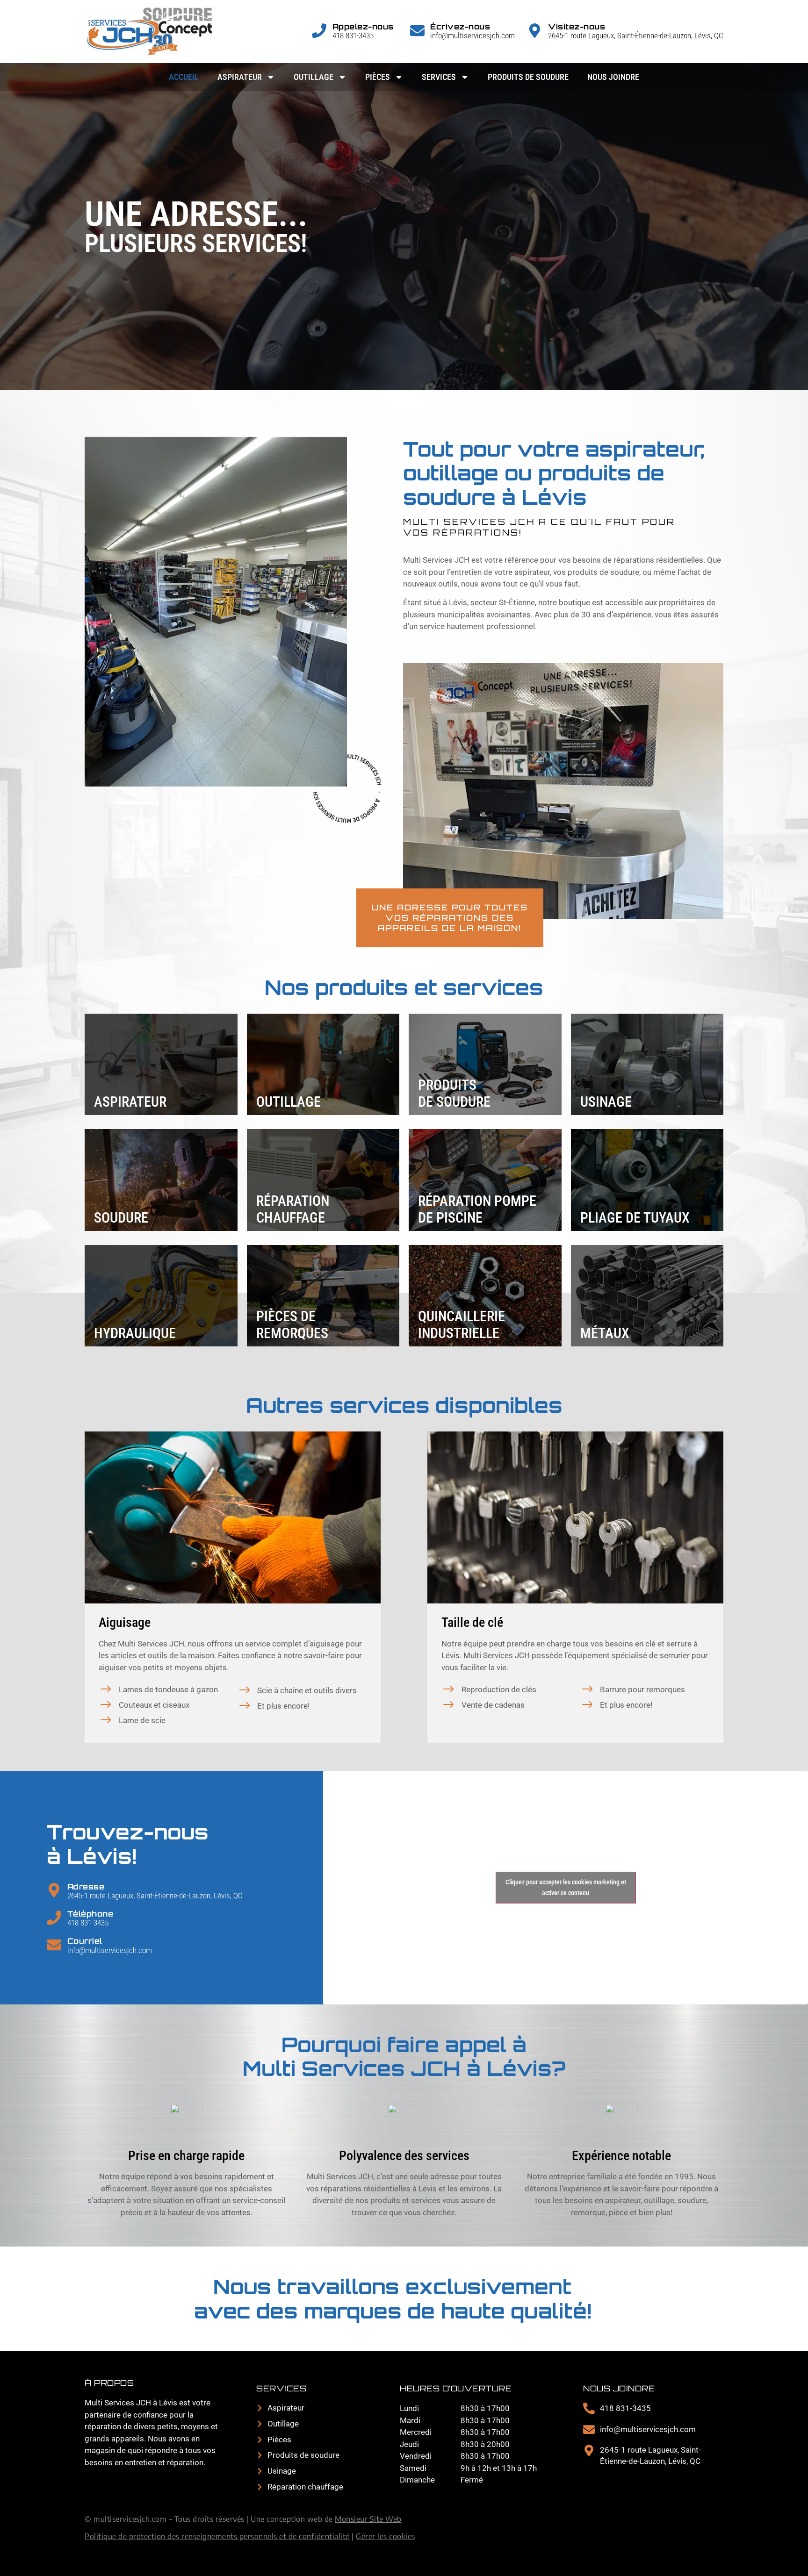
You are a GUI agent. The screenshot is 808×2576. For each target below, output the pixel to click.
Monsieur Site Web (368, 2519)
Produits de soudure (528, 77)
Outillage (314, 77)
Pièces (378, 77)
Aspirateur (240, 77)
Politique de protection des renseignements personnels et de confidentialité (217, 2536)
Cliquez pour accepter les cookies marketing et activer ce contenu (566, 1887)
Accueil (184, 77)
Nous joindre (613, 77)
